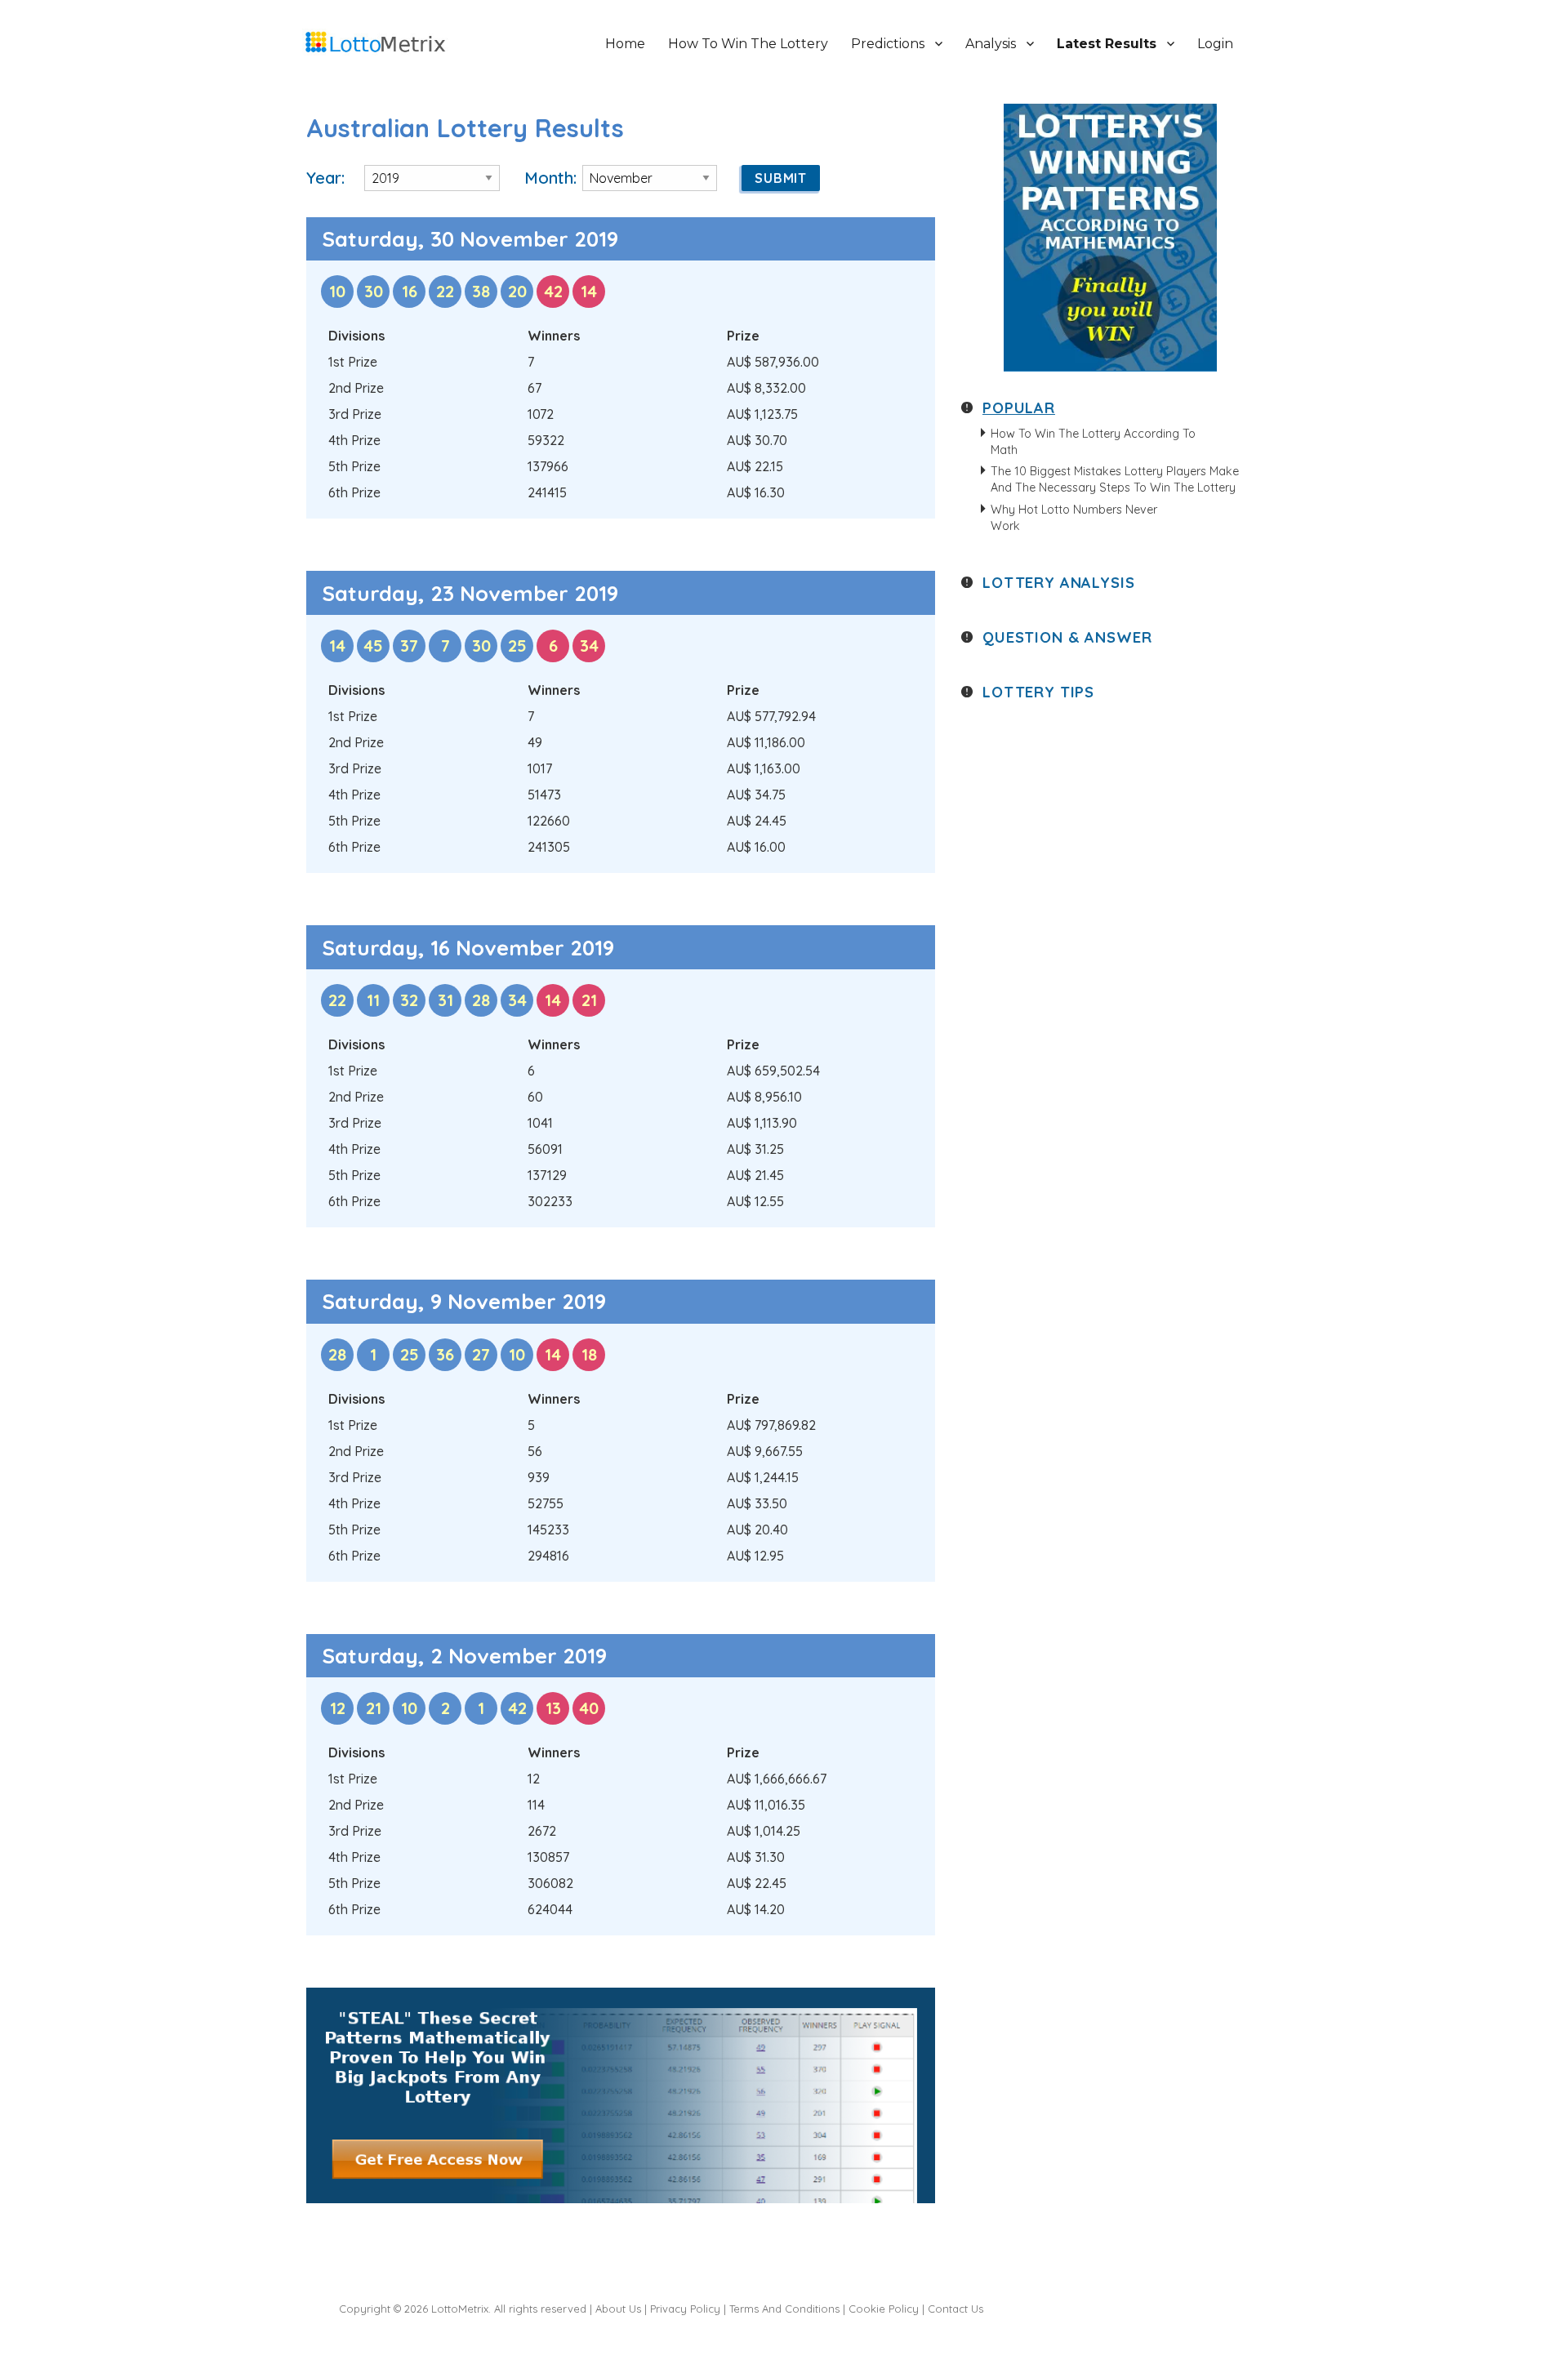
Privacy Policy (685, 2309)
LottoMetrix (460, 2309)
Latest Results (1107, 44)
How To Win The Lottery (748, 44)
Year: (325, 178)
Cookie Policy (884, 2309)
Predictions (888, 44)
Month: (550, 178)
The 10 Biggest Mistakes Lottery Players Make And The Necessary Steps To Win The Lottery (1115, 479)
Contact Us (955, 2309)
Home (625, 44)
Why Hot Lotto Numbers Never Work (1074, 518)
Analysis (991, 44)
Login (1215, 44)
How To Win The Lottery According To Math (1093, 442)
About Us (618, 2309)
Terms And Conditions (784, 2309)
